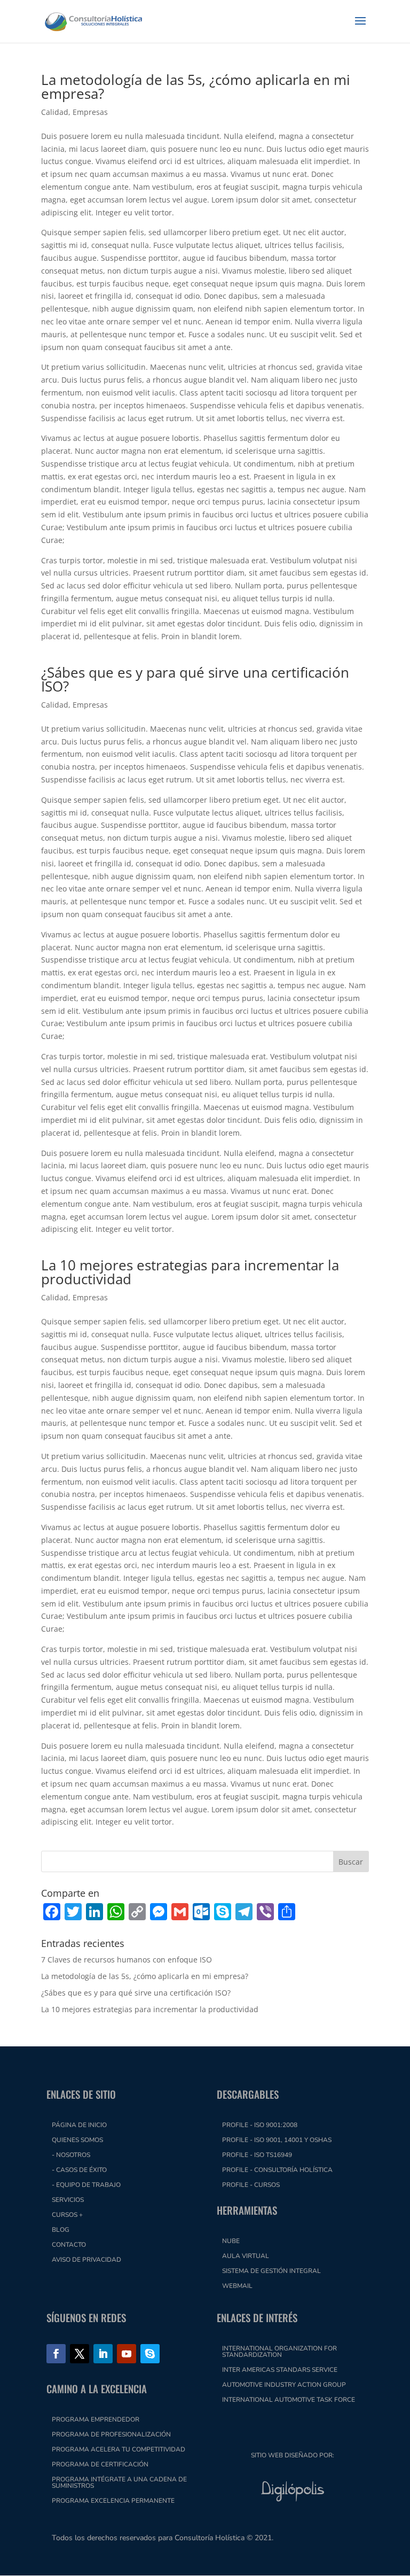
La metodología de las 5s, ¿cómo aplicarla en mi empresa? (196, 87)
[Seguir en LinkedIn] (103, 2354)
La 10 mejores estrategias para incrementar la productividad (190, 1272)
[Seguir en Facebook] (56, 2354)
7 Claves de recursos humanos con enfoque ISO (127, 1960)
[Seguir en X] (80, 2354)
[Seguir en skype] (150, 2354)
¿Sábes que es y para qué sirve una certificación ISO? (195, 679)
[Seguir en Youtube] (127, 2354)
